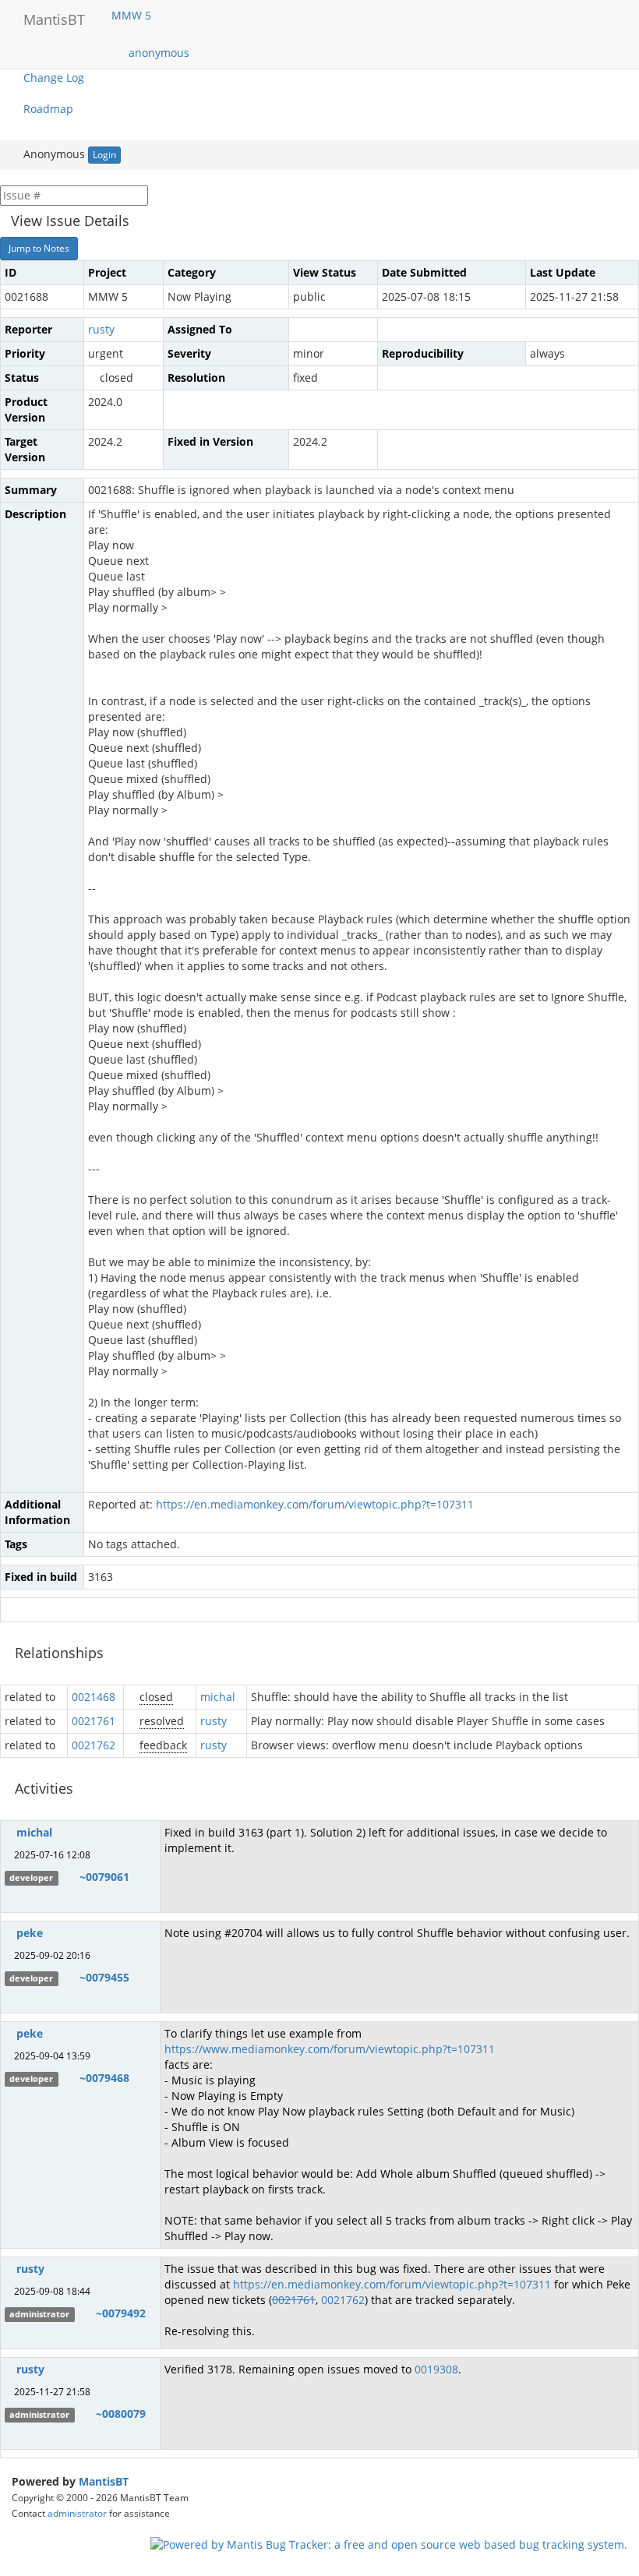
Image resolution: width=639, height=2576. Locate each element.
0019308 (436, 2369)
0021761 (94, 1721)
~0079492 (121, 2313)
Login (104, 155)
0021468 (94, 1697)
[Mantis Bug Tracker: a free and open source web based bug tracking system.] (389, 2544)
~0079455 (104, 1977)
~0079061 (104, 1877)
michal (218, 1697)
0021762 (94, 1745)
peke (30, 1933)
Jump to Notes (39, 248)
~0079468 (104, 2078)
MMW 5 (133, 15)
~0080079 (121, 2414)
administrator (77, 2513)
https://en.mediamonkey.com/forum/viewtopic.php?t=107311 (315, 1504)
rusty (101, 329)
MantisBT (104, 2481)
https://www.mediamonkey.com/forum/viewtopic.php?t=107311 (330, 2049)
